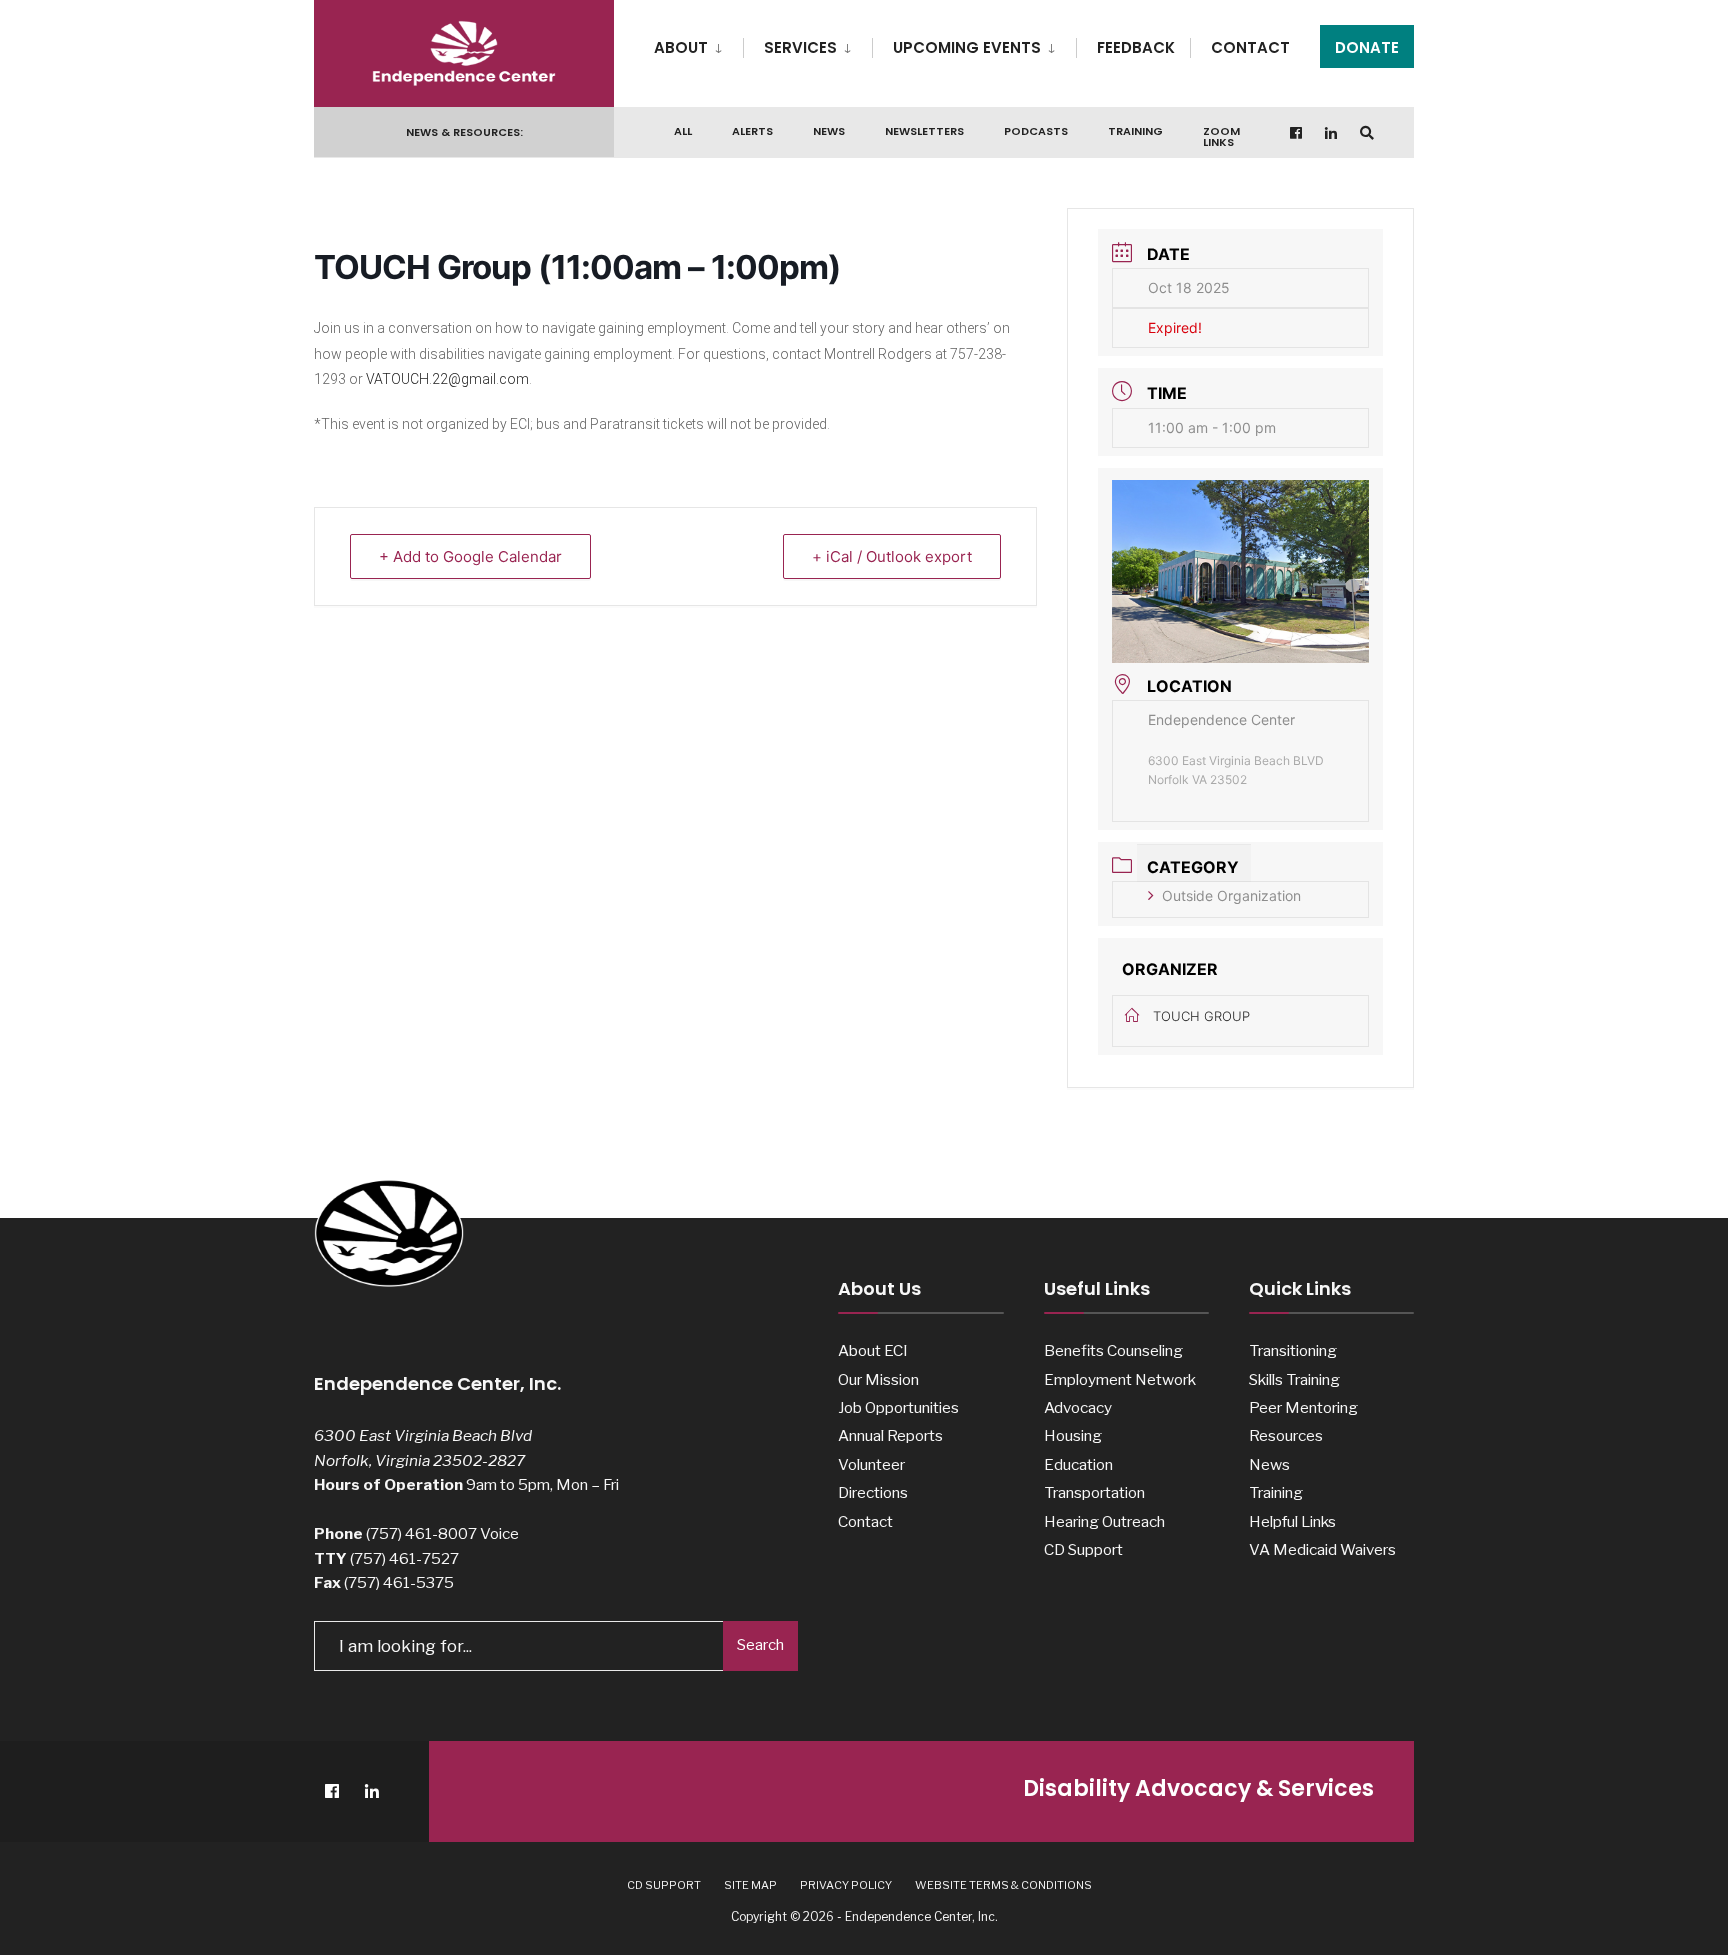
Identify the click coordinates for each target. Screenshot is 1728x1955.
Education (1078, 1464)
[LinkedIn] (1332, 132)
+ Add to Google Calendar (470, 556)
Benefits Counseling (1113, 1350)
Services (800, 47)
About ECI (873, 1350)
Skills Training (1294, 1379)
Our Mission (878, 1379)
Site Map (750, 1885)
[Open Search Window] (1367, 132)
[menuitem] (698, 44)
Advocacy (1078, 1407)
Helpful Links (1292, 1521)
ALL (683, 131)
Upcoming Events (967, 47)
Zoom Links (1221, 136)
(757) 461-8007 (421, 1533)
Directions (873, 1492)
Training (1135, 131)
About (681, 47)
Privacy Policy (846, 1885)
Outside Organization (1231, 895)
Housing (1073, 1435)
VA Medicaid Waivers (1322, 1549)
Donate (1367, 47)
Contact (1250, 47)
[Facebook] (1297, 132)
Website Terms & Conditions (1003, 1885)
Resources (1286, 1435)
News (829, 131)
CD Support (1083, 1549)
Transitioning (1293, 1350)
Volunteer (871, 1464)
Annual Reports (890, 1435)
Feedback (1136, 47)
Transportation (1094, 1492)
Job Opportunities (898, 1407)
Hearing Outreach (1104, 1521)
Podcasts (1036, 131)
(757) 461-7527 (404, 1558)
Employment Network (1120, 1379)
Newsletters (924, 131)
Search (760, 1645)
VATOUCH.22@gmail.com (447, 379)
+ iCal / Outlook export (892, 556)
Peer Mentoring (1303, 1407)
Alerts (752, 131)
